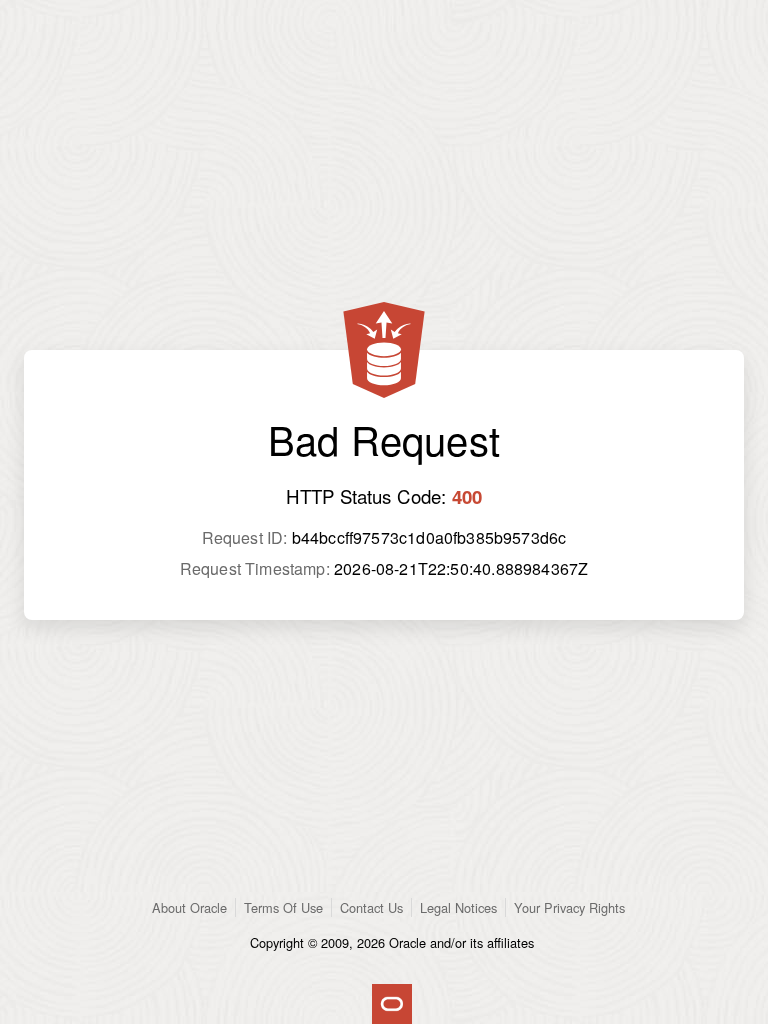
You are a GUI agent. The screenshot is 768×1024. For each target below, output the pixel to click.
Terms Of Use (283, 907)
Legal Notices (458, 907)
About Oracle (189, 907)
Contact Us (371, 907)
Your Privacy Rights (569, 907)
